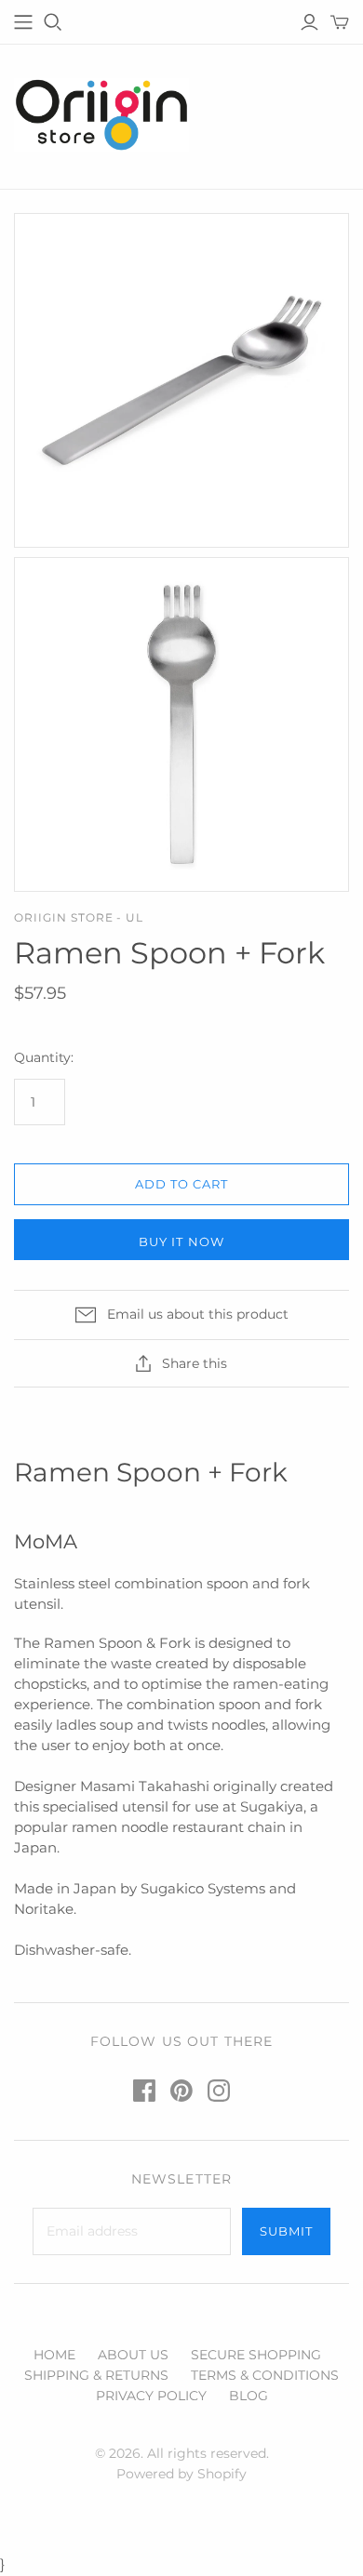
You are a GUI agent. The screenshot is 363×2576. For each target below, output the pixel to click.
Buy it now (181, 1242)
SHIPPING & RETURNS (96, 2375)
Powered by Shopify (181, 2474)
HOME (54, 2355)
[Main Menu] (23, 22)
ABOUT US (133, 2355)
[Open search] (53, 22)
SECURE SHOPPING (256, 2355)
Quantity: (44, 1057)
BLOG (249, 2396)
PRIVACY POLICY (151, 2396)
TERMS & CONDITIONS (265, 2375)
